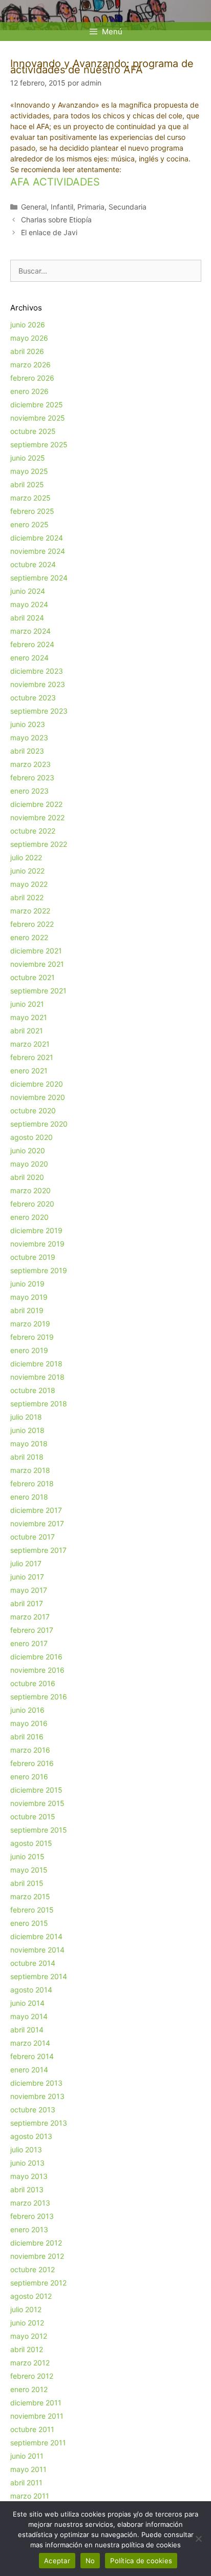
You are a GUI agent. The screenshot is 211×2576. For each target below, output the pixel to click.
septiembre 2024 (39, 578)
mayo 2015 (29, 1870)
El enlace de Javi (49, 232)
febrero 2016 (32, 1763)
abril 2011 (26, 2482)
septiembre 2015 (39, 1830)
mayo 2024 (29, 604)
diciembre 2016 (36, 1657)
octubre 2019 (33, 1257)
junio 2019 (27, 1284)
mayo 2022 (29, 884)
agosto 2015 (31, 1843)
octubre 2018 (33, 1390)
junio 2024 (28, 591)
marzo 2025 (30, 498)
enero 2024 (29, 658)
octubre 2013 (33, 2110)
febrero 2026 (32, 378)
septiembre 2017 (38, 1550)
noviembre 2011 (37, 2416)
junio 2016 (27, 1710)
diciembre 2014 (36, 1936)
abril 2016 (27, 1737)
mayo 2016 (29, 1723)
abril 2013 (27, 2189)
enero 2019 (29, 1350)
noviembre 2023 (38, 684)
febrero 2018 (32, 1483)
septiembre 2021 (38, 991)
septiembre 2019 (39, 1270)
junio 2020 (28, 1150)
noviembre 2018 (37, 1377)
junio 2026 (28, 325)
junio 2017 (27, 1577)
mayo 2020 (29, 1164)
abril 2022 (27, 897)
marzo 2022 (30, 911)
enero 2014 (29, 2070)
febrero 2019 (32, 1337)
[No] (198, 2539)
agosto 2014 (31, 1990)
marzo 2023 (30, 764)
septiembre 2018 (39, 1404)
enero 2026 (29, 391)
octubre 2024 (33, 564)
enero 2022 (29, 937)
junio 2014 (27, 2003)
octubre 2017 (33, 1537)
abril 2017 (27, 1603)
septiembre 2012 (38, 2283)
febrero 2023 (32, 777)
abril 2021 (27, 1031)
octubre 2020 (33, 1110)
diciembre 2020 (37, 1084)
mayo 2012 (29, 2336)
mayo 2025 (29, 471)
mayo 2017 (29, 1590)
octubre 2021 (33, 977)
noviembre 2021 (37, 964)
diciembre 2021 (36, 951)
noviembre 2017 (37, 1523)
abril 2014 (27, 2030)
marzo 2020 (30, 1190)
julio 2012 (26, 2309)
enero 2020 (29, 1217)
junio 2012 (27, 2323)
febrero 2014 (32, 2056)
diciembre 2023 (37, 671)
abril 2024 (27, 618)
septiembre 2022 (39, 844)
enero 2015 (29, 1923)
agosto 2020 (31, 1137)
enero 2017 (29, 1643)
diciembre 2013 (36, 2083)
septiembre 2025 (39, 444)
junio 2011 (27, 2456)
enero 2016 (29, 1777)
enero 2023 (29, 791)
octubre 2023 (33, 698)
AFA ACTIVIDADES (55, 182)
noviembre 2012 (37, 2256)
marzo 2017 (30, 1617)
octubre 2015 (33, 1816)
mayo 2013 (29, 2176)
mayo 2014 (29, 2016)
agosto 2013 (31, 2136)
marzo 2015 (30, 1896)
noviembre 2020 (38, 1097)
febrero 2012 (32, 2376)
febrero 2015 (32, 1910)
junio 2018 (27, 1430)
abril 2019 (27, 1310)
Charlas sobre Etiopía (56, 220)
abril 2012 (27, 2349)
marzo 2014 (30, 2043)
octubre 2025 (33, 431)
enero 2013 (29, 2229)
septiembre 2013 (39, 2123)
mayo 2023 (29, 738)
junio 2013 (27, 2163)
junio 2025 (28, 458)
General (34, 207)
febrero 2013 (32, 2216)
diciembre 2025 (37, 404)
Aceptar (57, 2561)
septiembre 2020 (39, 1124)
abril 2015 (27, 1883)
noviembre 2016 (37, 1670)
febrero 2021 (32, 1057)
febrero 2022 (32, 924)
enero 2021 (29, 1071)
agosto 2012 (31, 2296)
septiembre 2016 (39, 1697)
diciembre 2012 (36, 2243)
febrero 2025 (32, 511)
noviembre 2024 (38, 551)
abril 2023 (27, 751)
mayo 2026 (29, 338)
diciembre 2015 (36, 1790)
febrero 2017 (32, 1630)
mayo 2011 (28, 2469)
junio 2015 (27, 1856)
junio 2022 (27, 871)
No (90, 2561)
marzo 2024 (30, 631)
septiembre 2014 (39, 1976)
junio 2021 (27, 1004)
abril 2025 (27, 484)
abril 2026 (27, 351)
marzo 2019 (30, 1324)
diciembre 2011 (36, 2403)
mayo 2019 (29, 1297)
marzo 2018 (30, 1470)
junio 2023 (28, 724)
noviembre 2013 (37, 2096)
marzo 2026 (30, 365)
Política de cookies (141, 2561)
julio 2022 (26, 857)
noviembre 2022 (37, 817)
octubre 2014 (33, 1963)
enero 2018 (29, 1497)
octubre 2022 (33, 831)
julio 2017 (26, 1563)
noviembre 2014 (37, 1950)
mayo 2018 (29, 1443)
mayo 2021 (29, 1017)
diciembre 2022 (36, 804)
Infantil (62, 207)
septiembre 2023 (39, 711)
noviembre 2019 (37, 1244)
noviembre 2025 (38, 418)
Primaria (91, 207)
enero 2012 (29, 2389)
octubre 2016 (33, 1683)
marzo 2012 (30, 2363)
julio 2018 (26, 1417)
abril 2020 (27, 1177)
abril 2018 (27, 1457)
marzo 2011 (30, 2496)
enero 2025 (29, 524)
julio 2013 (26, 2149)
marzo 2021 (30, 1044)
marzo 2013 (30, 2203)
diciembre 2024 (37, 538)
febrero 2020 (32, 1204)
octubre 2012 (33, 2269)
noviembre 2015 (37, 1803)
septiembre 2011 (38, 2443)
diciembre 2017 (36, 1510)
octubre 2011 (32, 2429)
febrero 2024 (32, 644)
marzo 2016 (30, 1750)
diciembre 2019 (36, 1230)
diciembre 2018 (36, 1364)
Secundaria (128, 207)
